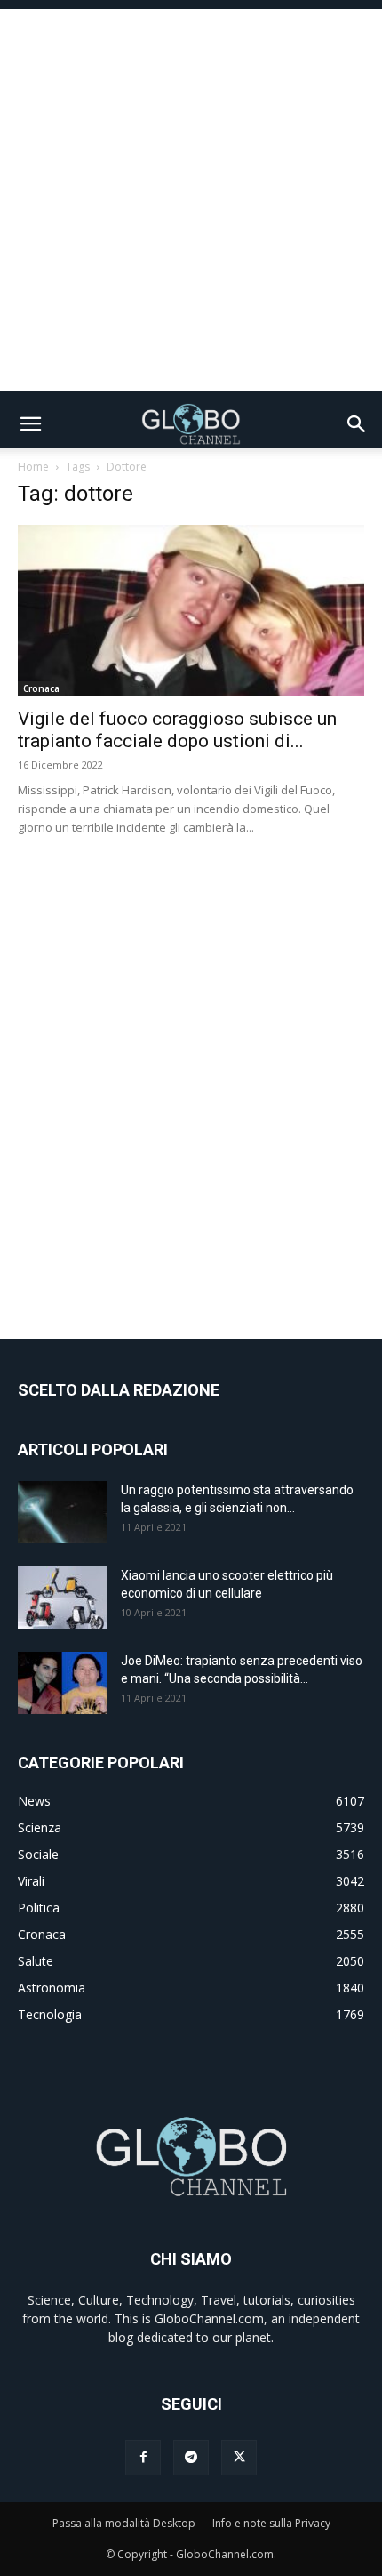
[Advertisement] (191, 200)
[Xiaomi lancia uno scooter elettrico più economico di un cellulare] (62, 1598)
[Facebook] (143, 2458)
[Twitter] (239, 2458)
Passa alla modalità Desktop (124, 2523)
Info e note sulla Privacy (271, 2523)
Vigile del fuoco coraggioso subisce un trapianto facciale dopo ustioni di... (177, 730)
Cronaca (41, 688)
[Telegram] (191, 2458)
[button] (30, 424)
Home (33, 467)
